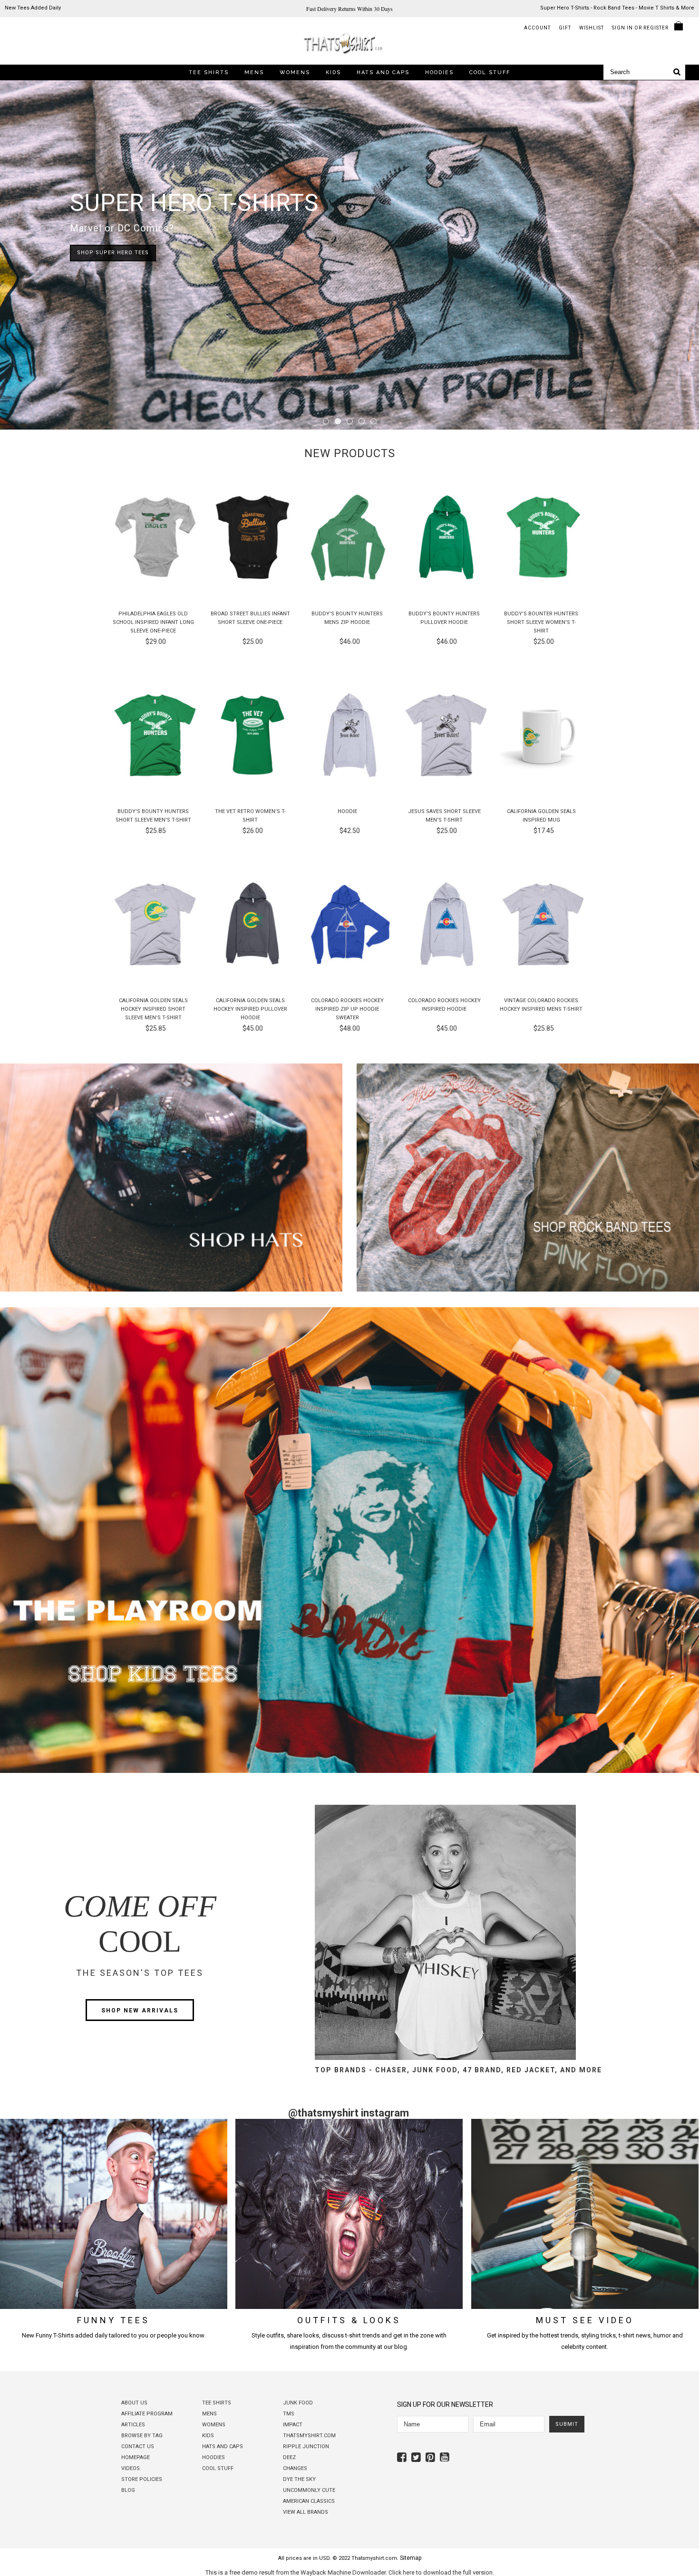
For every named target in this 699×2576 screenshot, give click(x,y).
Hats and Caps (383, 72)
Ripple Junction (306, 2447)
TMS (289, 2414)
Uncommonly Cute (309, 2490)
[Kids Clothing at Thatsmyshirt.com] (349, 1771)
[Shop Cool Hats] (171, 1290)
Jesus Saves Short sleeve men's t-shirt (444, 816)
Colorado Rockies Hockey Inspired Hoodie (444, 1005)
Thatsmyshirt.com (309, 2436)
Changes (295, 2468)
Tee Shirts (209, 72)
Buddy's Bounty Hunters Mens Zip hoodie (347, 618)
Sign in (622, 28)
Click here (402, 2573)
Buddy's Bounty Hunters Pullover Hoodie (444, 618)
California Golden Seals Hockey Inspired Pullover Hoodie (250, 1009)
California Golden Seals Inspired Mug (541, 816)
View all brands (306, 2512)
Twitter (417, 2457)
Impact (293, 2425)
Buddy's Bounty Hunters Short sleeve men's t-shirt (153, 816)
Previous (24, 256)
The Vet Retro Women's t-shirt (250, 816)
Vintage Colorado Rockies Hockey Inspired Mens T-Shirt (541, 1005)
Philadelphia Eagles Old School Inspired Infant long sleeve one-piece (153, 622)
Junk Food (298, 2403)
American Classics (309, 2501)
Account (537, 28)
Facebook (403, 2457)
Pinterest (432, 2457)
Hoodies (439, 72)
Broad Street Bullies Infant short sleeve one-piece (250, 618)
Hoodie (347, 811)
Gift (565, 28)
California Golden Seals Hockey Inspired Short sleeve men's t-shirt (153, 1009)
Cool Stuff (490, 72)
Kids (333, 72)
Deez (289, 2457)
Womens (295, 72)
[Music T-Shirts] (528, 1290)
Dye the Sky (299, 2479)
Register (656, 28)
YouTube (446, 2457)
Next (675, 256)
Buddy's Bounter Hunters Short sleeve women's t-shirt (541, 622)
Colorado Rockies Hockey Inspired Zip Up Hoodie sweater (347, 1009)
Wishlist (592, 28)
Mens (254, 72)
